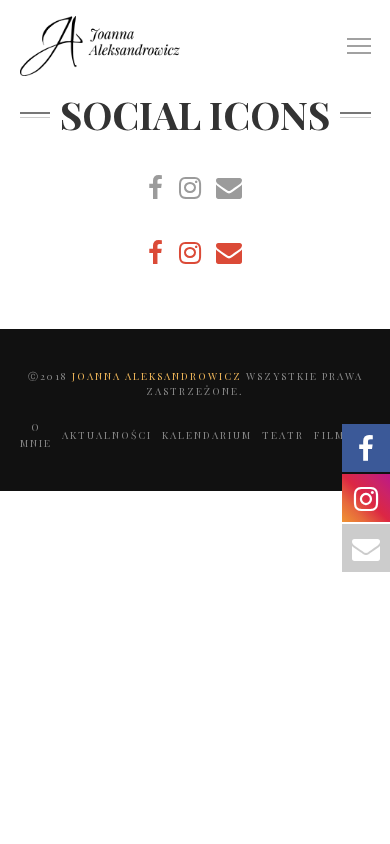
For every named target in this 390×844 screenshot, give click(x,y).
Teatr (283, 435)
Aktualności (107, 435)
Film (329, 435)
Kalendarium (207, 435)
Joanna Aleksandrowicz (159, 376)
